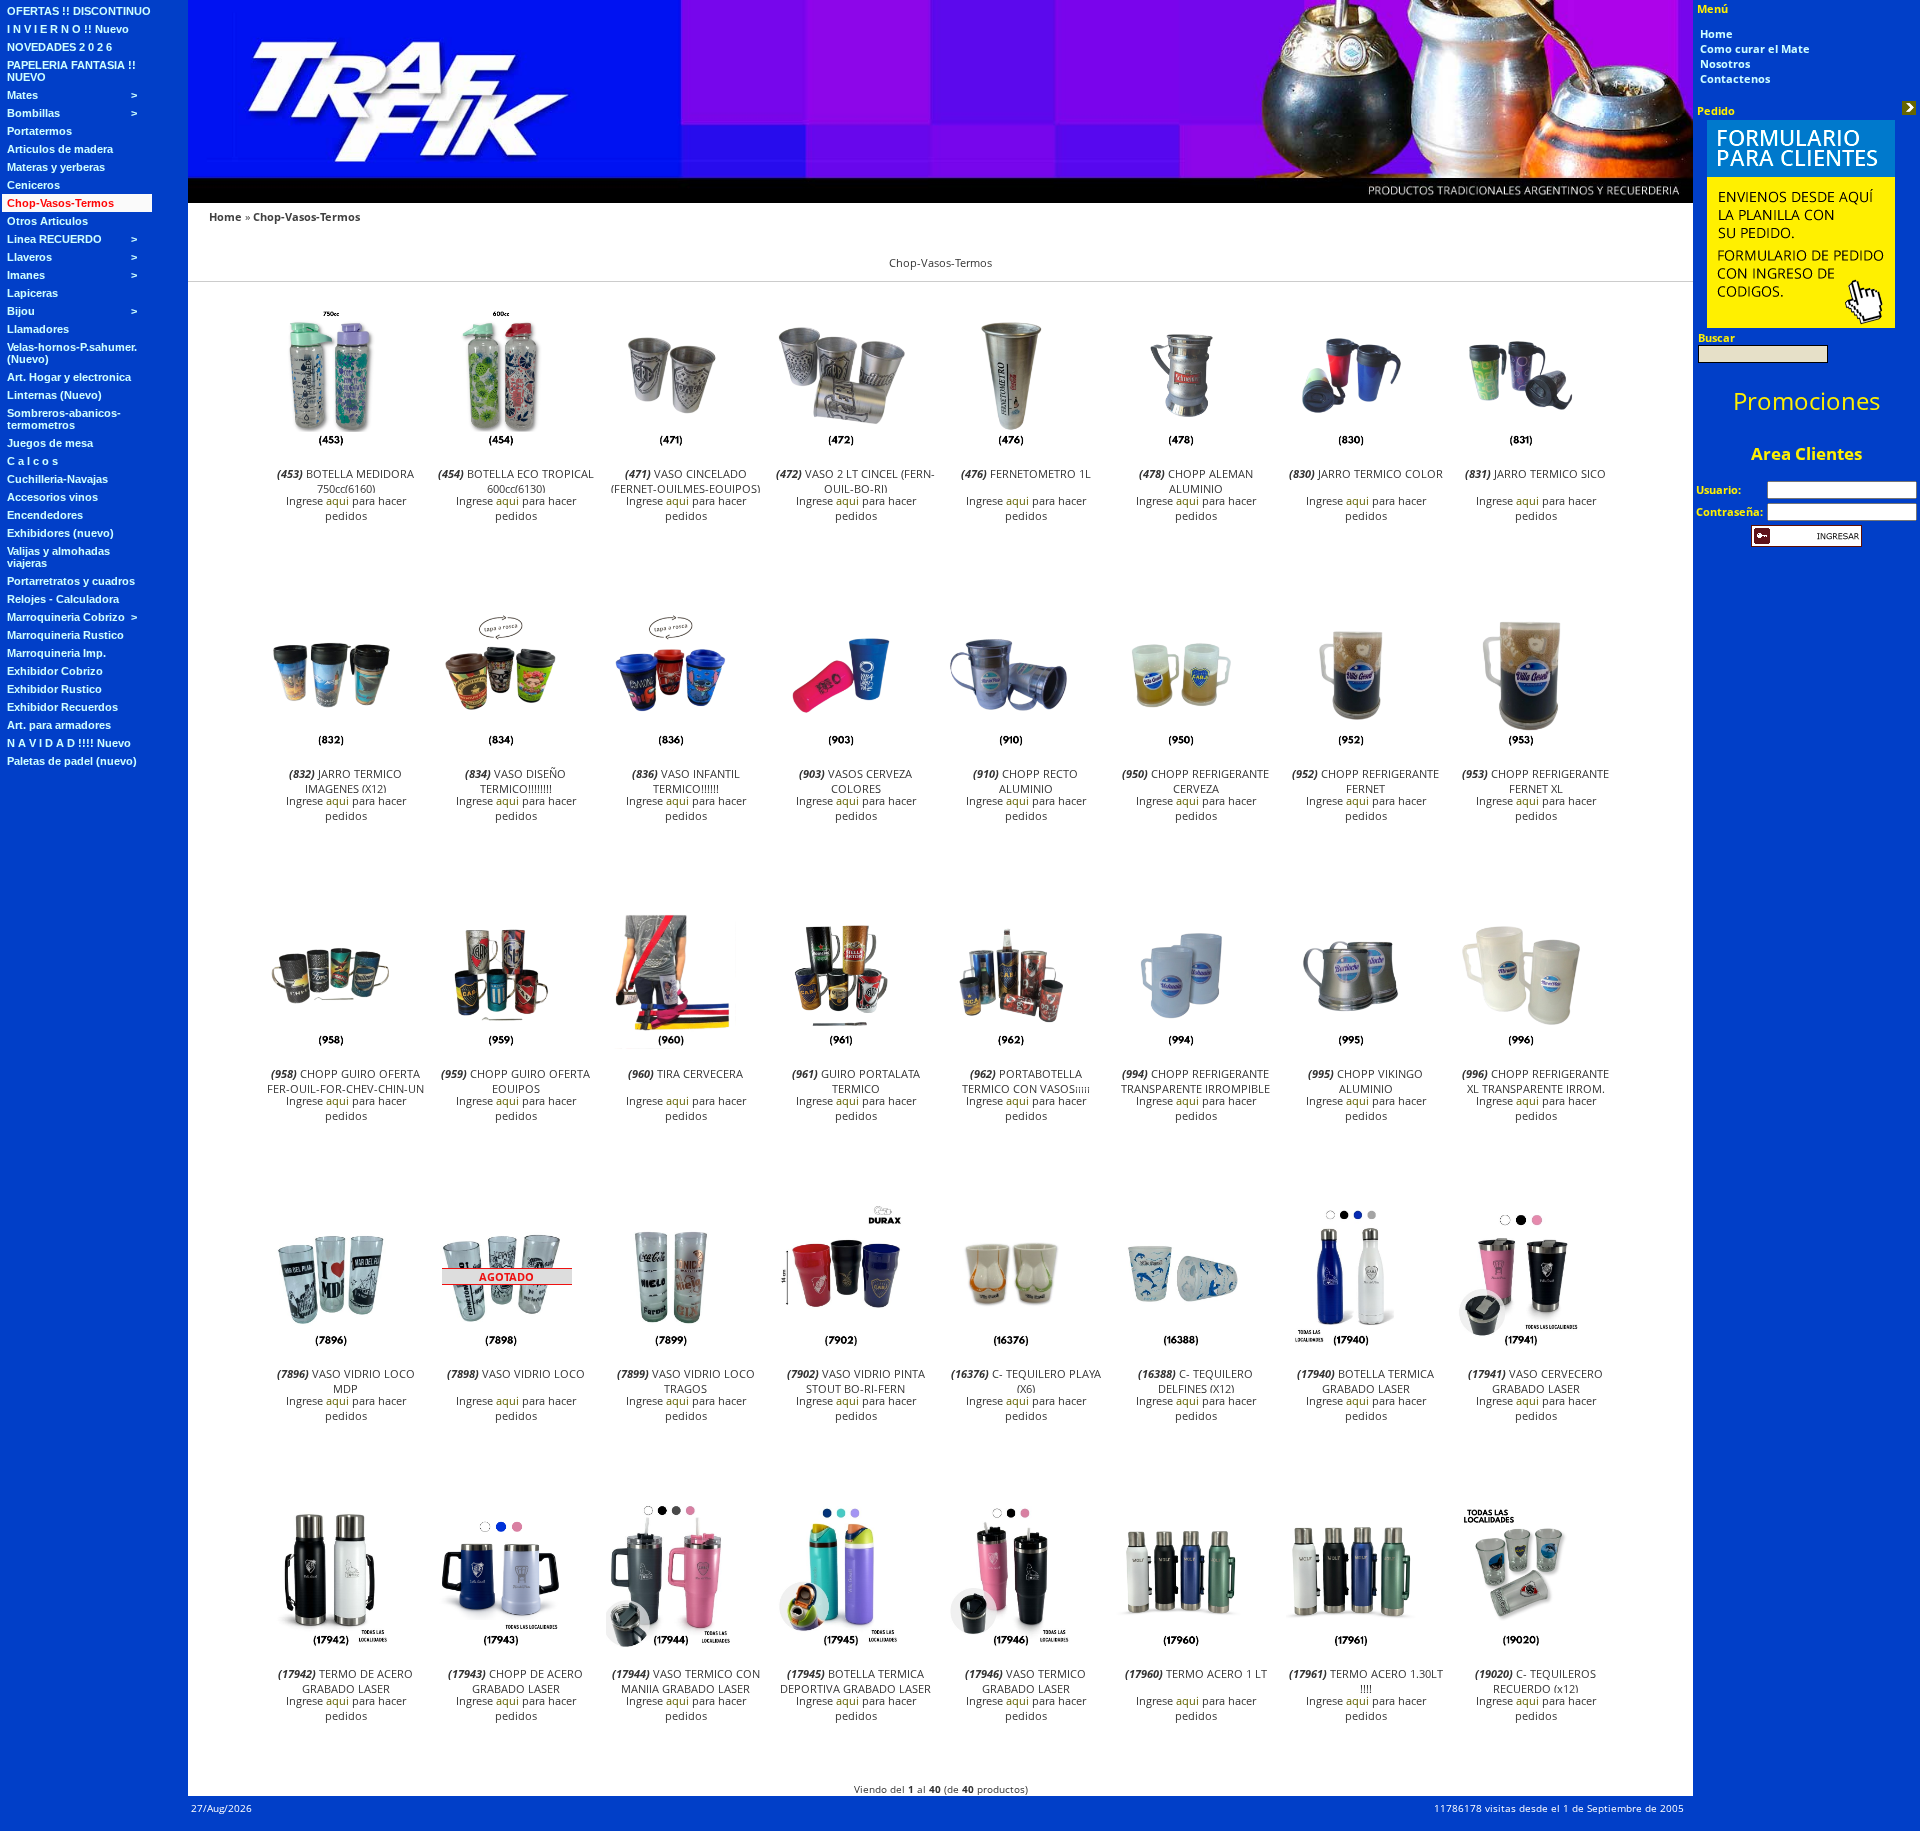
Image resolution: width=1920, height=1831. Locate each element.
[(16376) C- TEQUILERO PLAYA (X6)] (1011, 1344)
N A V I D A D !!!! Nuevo (69, 743)
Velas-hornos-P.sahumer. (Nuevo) (72, 353)
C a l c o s (32, 461)
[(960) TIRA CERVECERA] (671, 1044)
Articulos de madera (60, 149)
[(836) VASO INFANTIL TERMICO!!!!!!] (671, 744)
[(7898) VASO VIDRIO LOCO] (501, 1344)
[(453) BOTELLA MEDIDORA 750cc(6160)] (331, 444)
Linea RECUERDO (54, 239)
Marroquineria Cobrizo (66, 617)
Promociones (1806, 400)
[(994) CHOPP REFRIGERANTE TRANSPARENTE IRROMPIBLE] (1181, 1044)
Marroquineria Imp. (56, 653)
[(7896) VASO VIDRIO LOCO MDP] (331, 1344)
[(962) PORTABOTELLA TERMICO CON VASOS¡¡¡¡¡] (1011, 1044)
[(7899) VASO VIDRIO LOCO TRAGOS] (671, 1344)
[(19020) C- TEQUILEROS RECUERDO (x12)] (1521, 1644)
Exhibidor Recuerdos (62, 707)
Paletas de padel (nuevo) (72, 761)
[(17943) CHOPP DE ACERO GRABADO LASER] (501, 1644)
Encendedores (45, 515)
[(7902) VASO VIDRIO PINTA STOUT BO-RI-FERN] (841, 1344)
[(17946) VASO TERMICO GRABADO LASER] (1011, 1644)
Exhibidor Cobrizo (55, 671)
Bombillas (33, 113)
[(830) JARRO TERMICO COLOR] (1351, 444)
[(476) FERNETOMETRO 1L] (1011, 444)
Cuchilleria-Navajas (57, 479)
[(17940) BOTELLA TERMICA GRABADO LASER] (1351, 1344)
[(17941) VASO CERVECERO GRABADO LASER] (1521, 1344)
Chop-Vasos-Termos (60, 203)
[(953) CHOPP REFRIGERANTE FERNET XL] (1521, 744)
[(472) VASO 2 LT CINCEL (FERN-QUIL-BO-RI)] (841, 444)
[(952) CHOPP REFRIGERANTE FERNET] (1351, 744)
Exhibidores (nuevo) (60, 533)
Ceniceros (33, 185)
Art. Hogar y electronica (69, 377)
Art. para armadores (59, 725)
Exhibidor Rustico (54, 689)
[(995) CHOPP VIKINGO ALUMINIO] (1351, 1044)
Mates (22, 95)
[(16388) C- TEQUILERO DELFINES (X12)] (1181, 1344)
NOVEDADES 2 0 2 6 (59, 47)
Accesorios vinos (52, 497)
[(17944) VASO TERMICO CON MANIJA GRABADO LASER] (671, 1644)
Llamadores (38, 329)
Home (225, 216)
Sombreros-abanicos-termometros (64, 419)
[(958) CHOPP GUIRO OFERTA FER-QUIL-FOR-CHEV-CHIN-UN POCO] (331, 1044)
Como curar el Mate (1755, 48)
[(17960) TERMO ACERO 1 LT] (1181, 1644)
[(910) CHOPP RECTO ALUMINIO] (1011, 744)
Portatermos (39, 131)
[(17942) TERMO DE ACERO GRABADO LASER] (331, 1644)
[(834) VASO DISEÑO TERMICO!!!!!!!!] (501, 744)
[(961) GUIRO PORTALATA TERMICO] (841, 1044)
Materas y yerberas (56, 167)
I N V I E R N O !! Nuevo (68, 29)
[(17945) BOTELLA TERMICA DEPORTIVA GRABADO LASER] (841, 1644)
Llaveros (29, 257)
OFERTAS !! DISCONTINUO (79, 11)
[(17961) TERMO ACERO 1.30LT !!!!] (1351, 1644)
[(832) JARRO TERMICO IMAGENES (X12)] (331, 744)
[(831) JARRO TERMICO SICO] (1521, 444)
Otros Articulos (47, 221)
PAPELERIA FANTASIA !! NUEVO (71, 71)
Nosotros (1725, 63)
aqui (337, 500)
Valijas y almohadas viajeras (58, 557)
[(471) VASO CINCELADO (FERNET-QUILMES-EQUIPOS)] (671, 444)
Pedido (1716, 110)
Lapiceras (32, 293)
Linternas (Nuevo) (54, 395)
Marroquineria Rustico (65, 635)
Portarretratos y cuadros (71, 581)
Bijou (21, 311)
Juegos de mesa (50, 443)
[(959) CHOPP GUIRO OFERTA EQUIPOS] (501, 1044)
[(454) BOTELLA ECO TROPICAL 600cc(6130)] (501, 444)
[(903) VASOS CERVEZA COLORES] (841, 744)
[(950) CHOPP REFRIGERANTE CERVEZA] (1181, 744)
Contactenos (1735, 78)
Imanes (26, 275)
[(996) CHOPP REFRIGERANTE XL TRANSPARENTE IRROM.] (1521, 1044)
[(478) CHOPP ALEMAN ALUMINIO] (1181, 444)
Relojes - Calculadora (63, 599)
